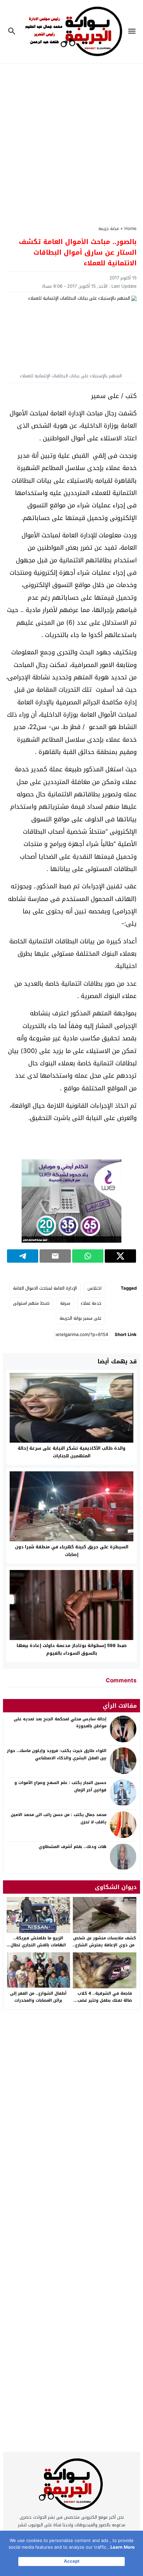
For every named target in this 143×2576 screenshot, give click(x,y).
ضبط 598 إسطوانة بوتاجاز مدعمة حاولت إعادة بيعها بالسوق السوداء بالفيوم (72, 1649)
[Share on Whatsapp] (88, 1256)
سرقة (65, 1303)
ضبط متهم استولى (31, 1303)
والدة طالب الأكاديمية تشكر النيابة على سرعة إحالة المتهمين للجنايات (71, 1452)
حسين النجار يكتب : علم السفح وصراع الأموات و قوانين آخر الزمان (60, 1786)
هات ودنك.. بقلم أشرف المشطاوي (72, 1847)
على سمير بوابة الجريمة (80, 1318)
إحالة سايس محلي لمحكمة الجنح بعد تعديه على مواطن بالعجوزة (60, 1723)
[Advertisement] (71, 140)
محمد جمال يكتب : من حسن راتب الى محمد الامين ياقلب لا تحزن (59, 1818)
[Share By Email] (55, 1256)
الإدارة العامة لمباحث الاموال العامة (45, 1288)
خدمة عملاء (91, 1303)
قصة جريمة (109, 228)
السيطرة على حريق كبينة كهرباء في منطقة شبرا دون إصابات (72, 1551)
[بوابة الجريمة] (71, 2486)
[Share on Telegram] (23, 1256)
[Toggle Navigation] (134, 32)
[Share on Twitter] (120, 1256)
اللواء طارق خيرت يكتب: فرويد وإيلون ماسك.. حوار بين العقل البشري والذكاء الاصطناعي (57, 1754)
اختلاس (94, 1288)
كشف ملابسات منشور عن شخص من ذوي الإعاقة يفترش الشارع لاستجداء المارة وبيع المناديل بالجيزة (105, 1949)
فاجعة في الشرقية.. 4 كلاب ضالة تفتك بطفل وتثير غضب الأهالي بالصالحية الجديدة (105, 2000)
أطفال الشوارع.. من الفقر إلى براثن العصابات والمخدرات (38, 1997)
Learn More (123, 2547)
